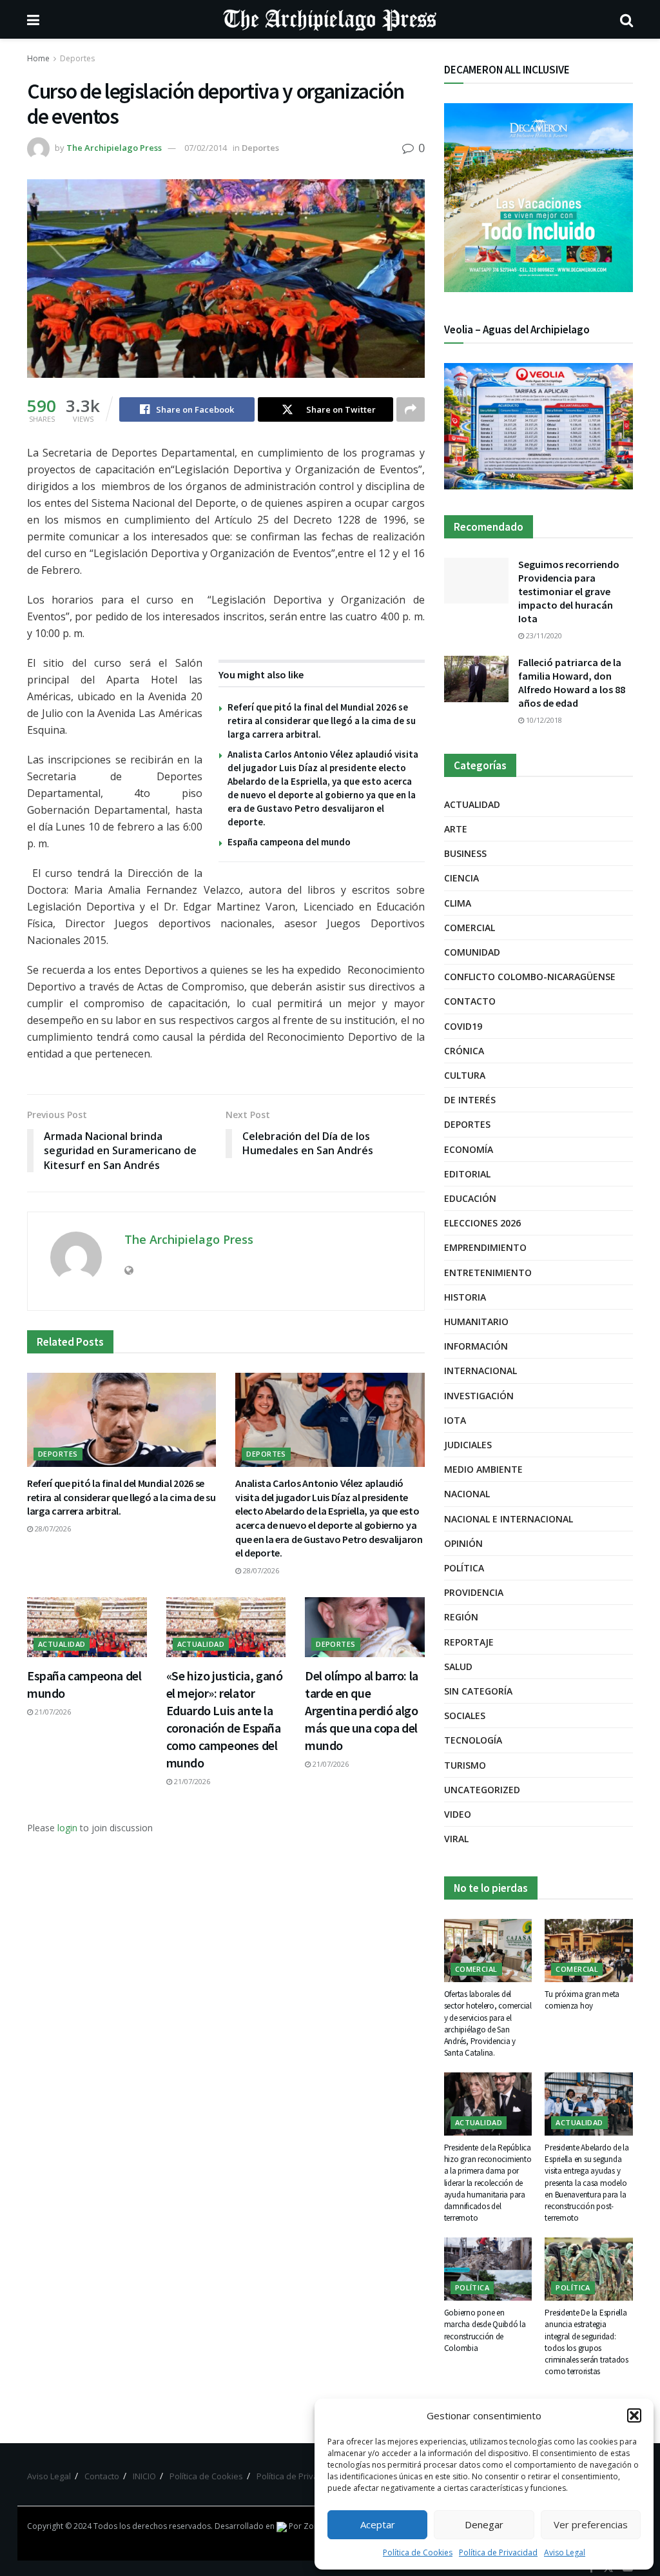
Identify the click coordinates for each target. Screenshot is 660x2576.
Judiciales (468, 1445)
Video (458, 1814)
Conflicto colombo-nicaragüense (530, 977)
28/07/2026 (52, 1529)
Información (476, 1346)
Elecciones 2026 (482, 1223)
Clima (458, 903)
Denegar (484, 2524)
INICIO (144, 2476)
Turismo (465, 1765)
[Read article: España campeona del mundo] (87, 1627)
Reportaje (469, 1642)
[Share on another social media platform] (411, 409)
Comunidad (472, 952)
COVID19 (463, 1026)
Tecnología (473, 1740)
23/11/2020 (543, 635)
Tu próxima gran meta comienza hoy (582, 2000)
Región (461, 1617)
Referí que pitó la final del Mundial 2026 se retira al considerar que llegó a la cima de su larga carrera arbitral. (322, 721)
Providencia (474, 1592)
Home (38, 58)
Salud (458, 1667)
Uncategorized (482, 1790)
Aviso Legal (565, 2552)
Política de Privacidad (498, 2552)
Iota (455, 1420)
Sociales (465, 1716)
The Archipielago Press (114, 148)
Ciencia (461, 878)
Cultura (465, 1075)
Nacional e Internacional (509, 1519)
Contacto (470, 1001)
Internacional (480, 1371)
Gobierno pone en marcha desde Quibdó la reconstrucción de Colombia (485, 2330)
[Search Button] (626, 19)
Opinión (463, 1543)
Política (464, 1568)
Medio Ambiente (483, 1469)
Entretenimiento (488, 1273)
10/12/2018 (543, 720)
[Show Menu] (33, 19)
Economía (469, 1149)
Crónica (464, 1051)
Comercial (470, 928)
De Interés (470, 1100)
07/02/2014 (206, 148)
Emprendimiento (485, 1247)
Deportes (77, 58)
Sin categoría (478, 1691)
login (67, 1828)
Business (465, 853)
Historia (465, 1297)
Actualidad (62, 1644)
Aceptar (378, 2524)
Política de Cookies (418, 2552)
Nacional (467, 1494)
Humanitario (476, 1322)
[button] (634, 2415)
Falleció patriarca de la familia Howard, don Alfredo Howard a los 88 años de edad (572, 683)
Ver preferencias (591, 2524)
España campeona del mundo (289, 842)
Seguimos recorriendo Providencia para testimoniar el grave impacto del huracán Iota (569, 591)
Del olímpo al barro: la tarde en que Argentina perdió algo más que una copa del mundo (362, 1710)
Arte (456, 829)
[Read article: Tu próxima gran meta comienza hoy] (589, 1951)
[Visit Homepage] (330, 19)
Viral (456, 1839)
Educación (470, 1198)
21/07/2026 (52, 1712)
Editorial (467, 1174)
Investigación (479, 1396)
